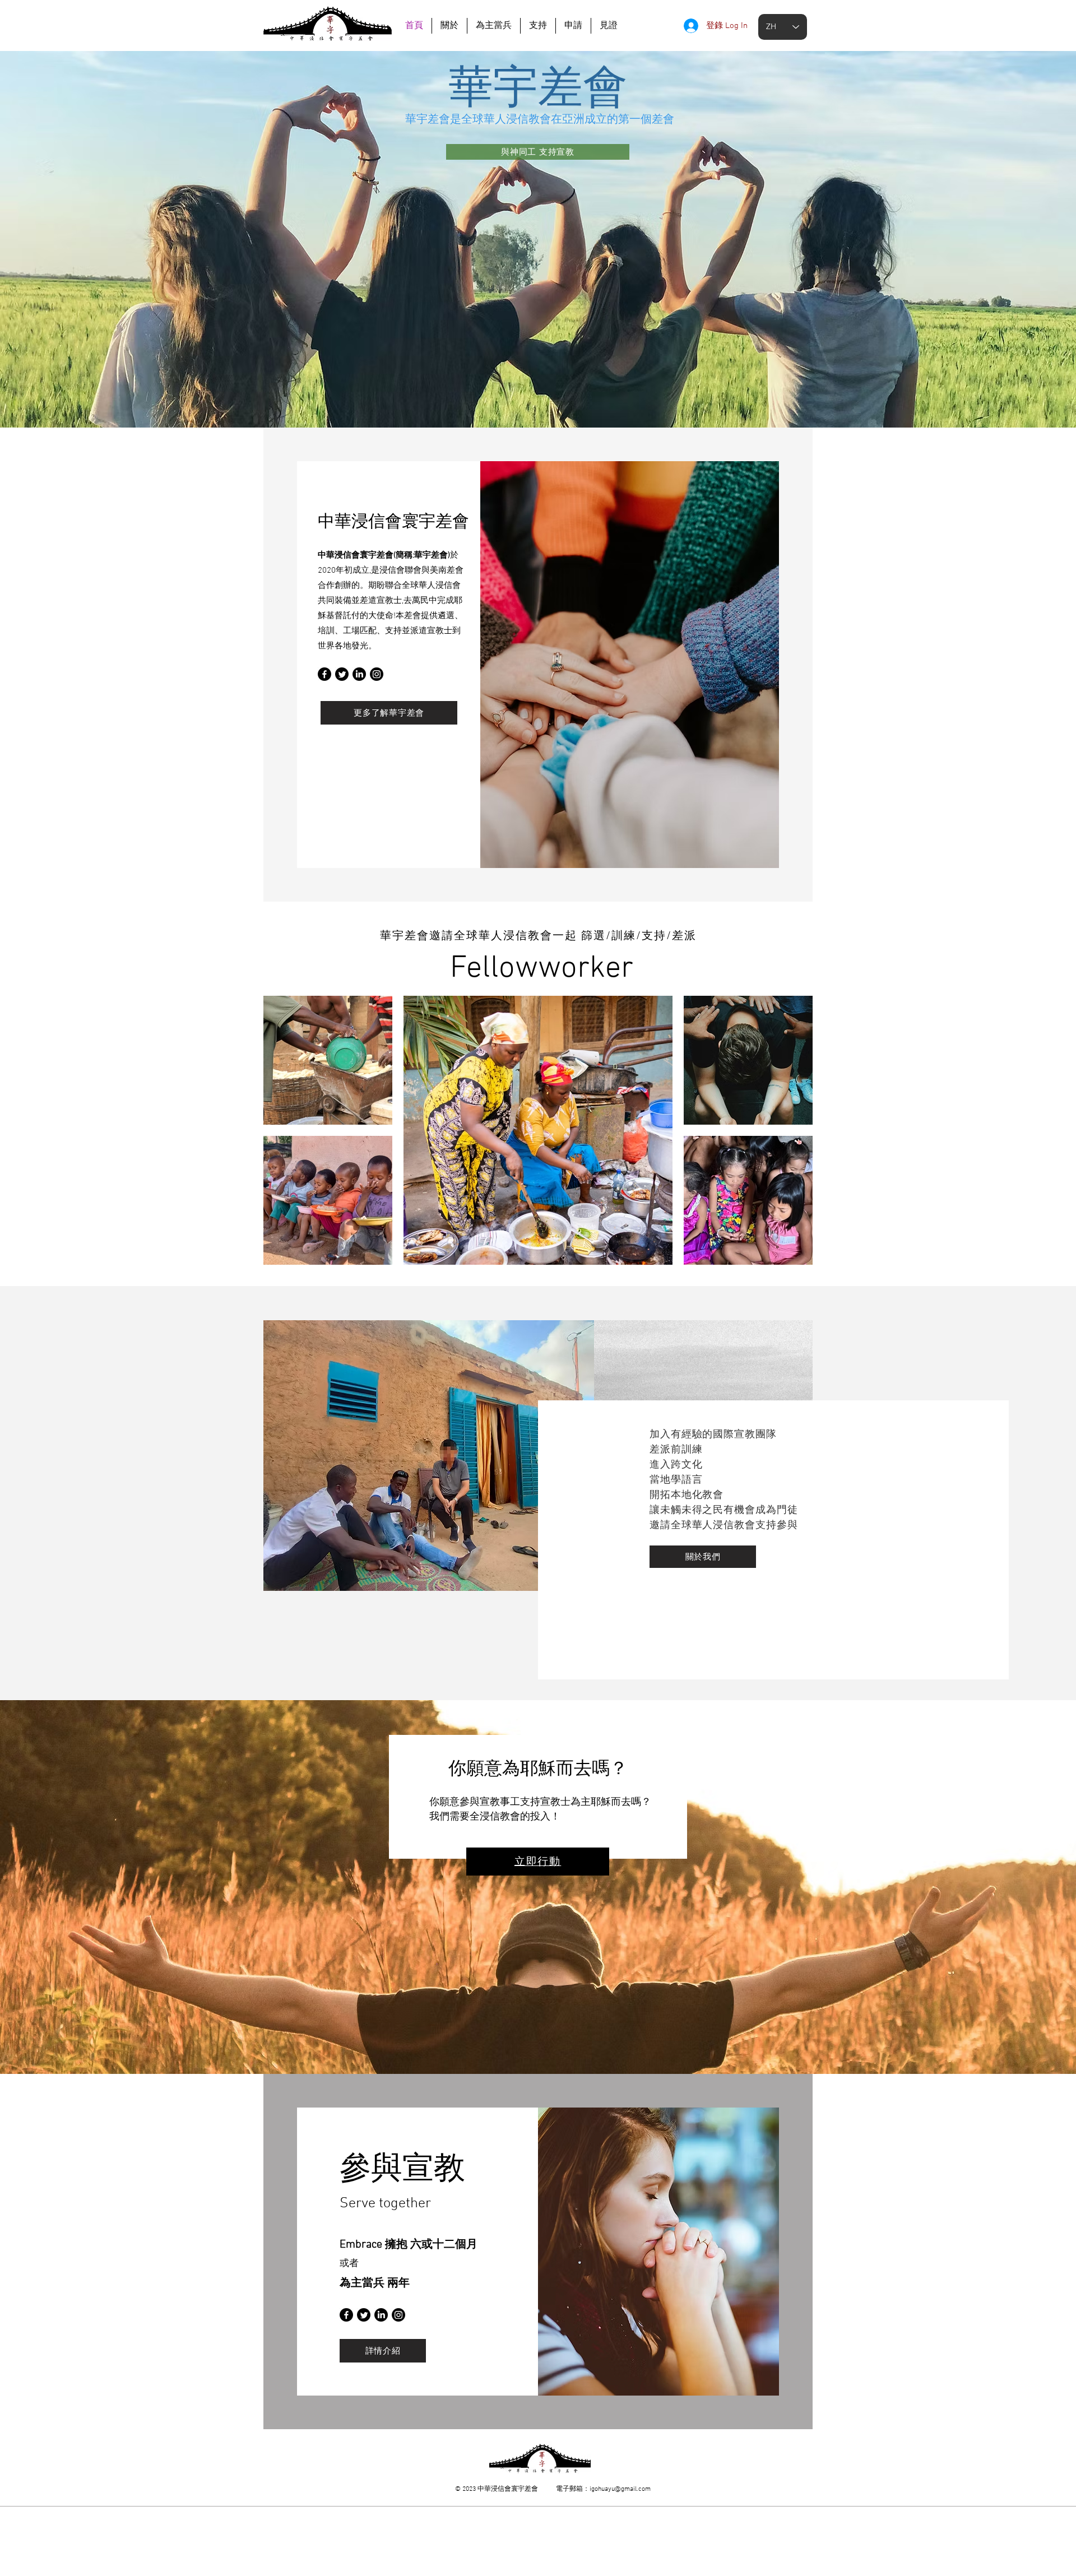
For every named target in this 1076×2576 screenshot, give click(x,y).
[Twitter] (342, 674)
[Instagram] (377, 674)
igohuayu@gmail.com (620, 2489)
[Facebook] (324, 674)
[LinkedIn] (359, 674)
